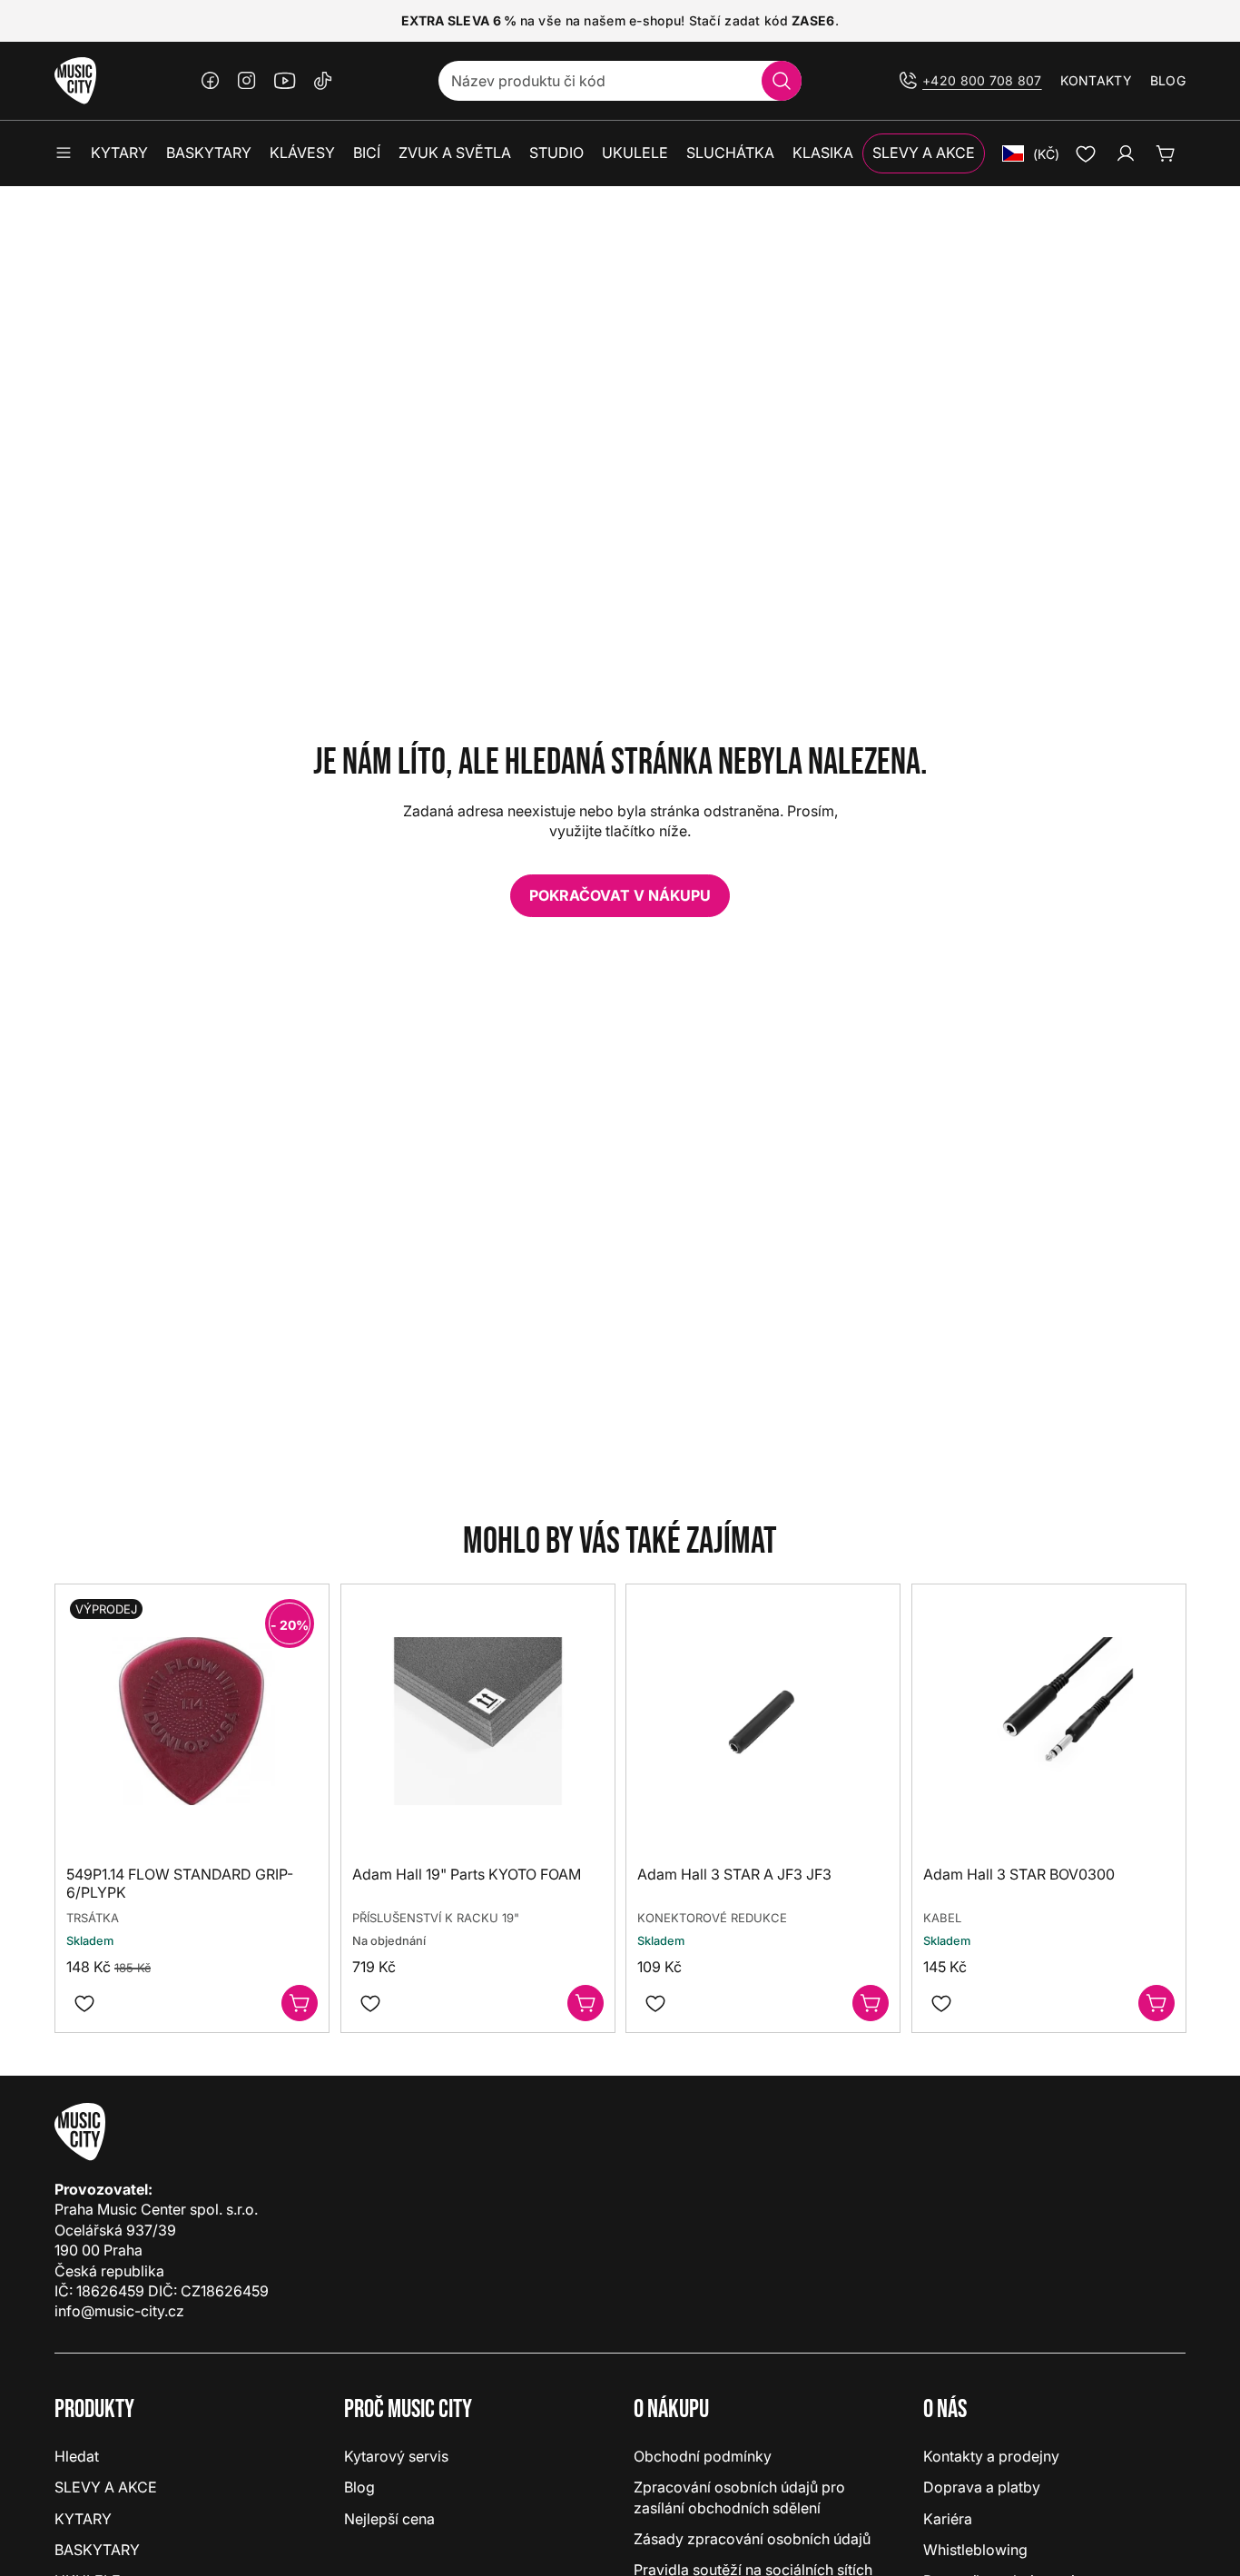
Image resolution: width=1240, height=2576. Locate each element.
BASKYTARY (97, 2550)
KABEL (942, 1918)
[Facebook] (211, 81)
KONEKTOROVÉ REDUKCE (712, 1918)
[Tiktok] (323, 81)
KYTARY (83, 2519)
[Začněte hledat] (782, 81)
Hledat (77, 2456)
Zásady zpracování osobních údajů (752, 2539)
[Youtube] (285, 81)
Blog (1168, 80)
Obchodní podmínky (703, 2456)
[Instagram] (247, 81)
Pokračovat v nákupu (620, 895)
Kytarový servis (396, 2456)
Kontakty (1096, 80)
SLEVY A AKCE (106, 2487)
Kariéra (948, 2519)
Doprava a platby (982, 2487)
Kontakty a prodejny (991, 2456)
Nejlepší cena (389, 2519)
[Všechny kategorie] (64, 153)
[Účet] (1126, 153)
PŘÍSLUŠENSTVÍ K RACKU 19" (436, 1918)
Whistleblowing (975, 2550)
